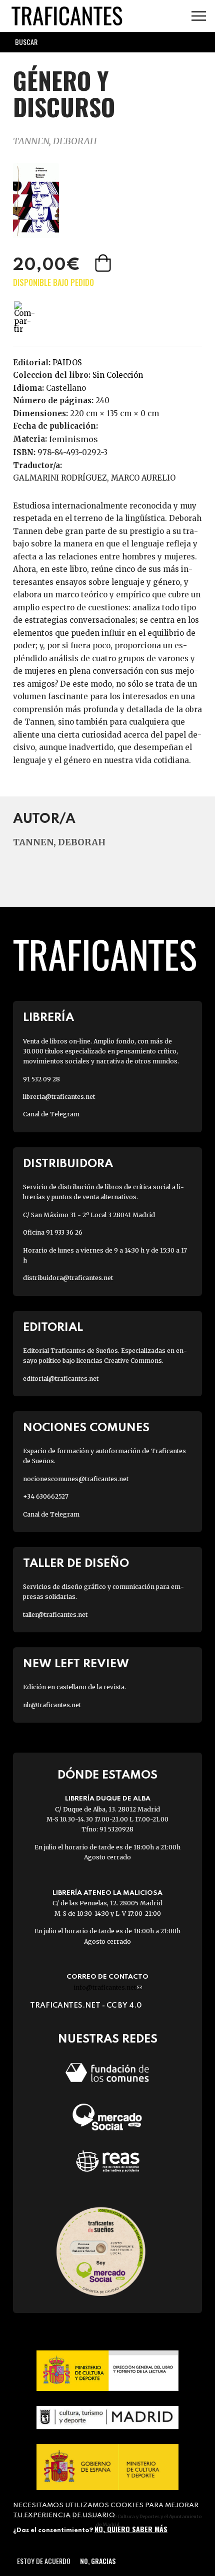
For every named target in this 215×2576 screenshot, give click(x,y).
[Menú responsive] (199, 16)
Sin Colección (118, 375)
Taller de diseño (76, 1564)
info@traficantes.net (108, 1987)
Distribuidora (68, 1164)
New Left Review (76, 1664)
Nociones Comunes (86, 1428)
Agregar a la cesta (104, 263)
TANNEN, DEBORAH (55, 141)
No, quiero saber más (131, 2529)
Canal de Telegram (51, 1114)
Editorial (53, 1328)
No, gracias (98, 2561)
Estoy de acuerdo (44, 2561)
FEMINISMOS (73, 439)
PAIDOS (67, 363)
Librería (48, 1018)
